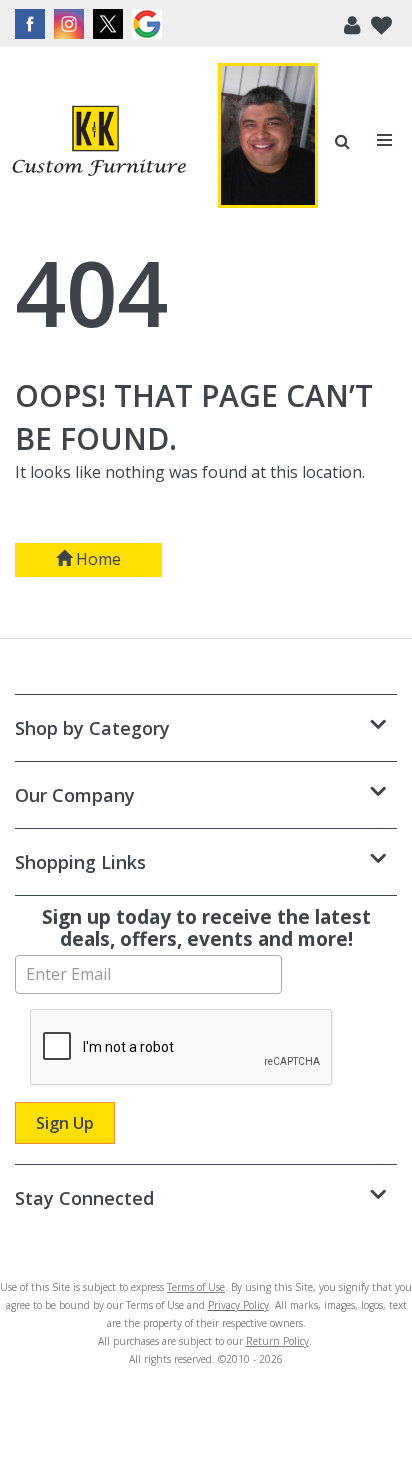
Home (96, 559)
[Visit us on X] (110, 24)
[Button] (385, 140)
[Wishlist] (381, 23)
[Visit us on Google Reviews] (149, 24)
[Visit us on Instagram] (71, 24)
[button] (352, 23)
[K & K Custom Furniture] (99, 141)
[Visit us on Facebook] (32, 24)
